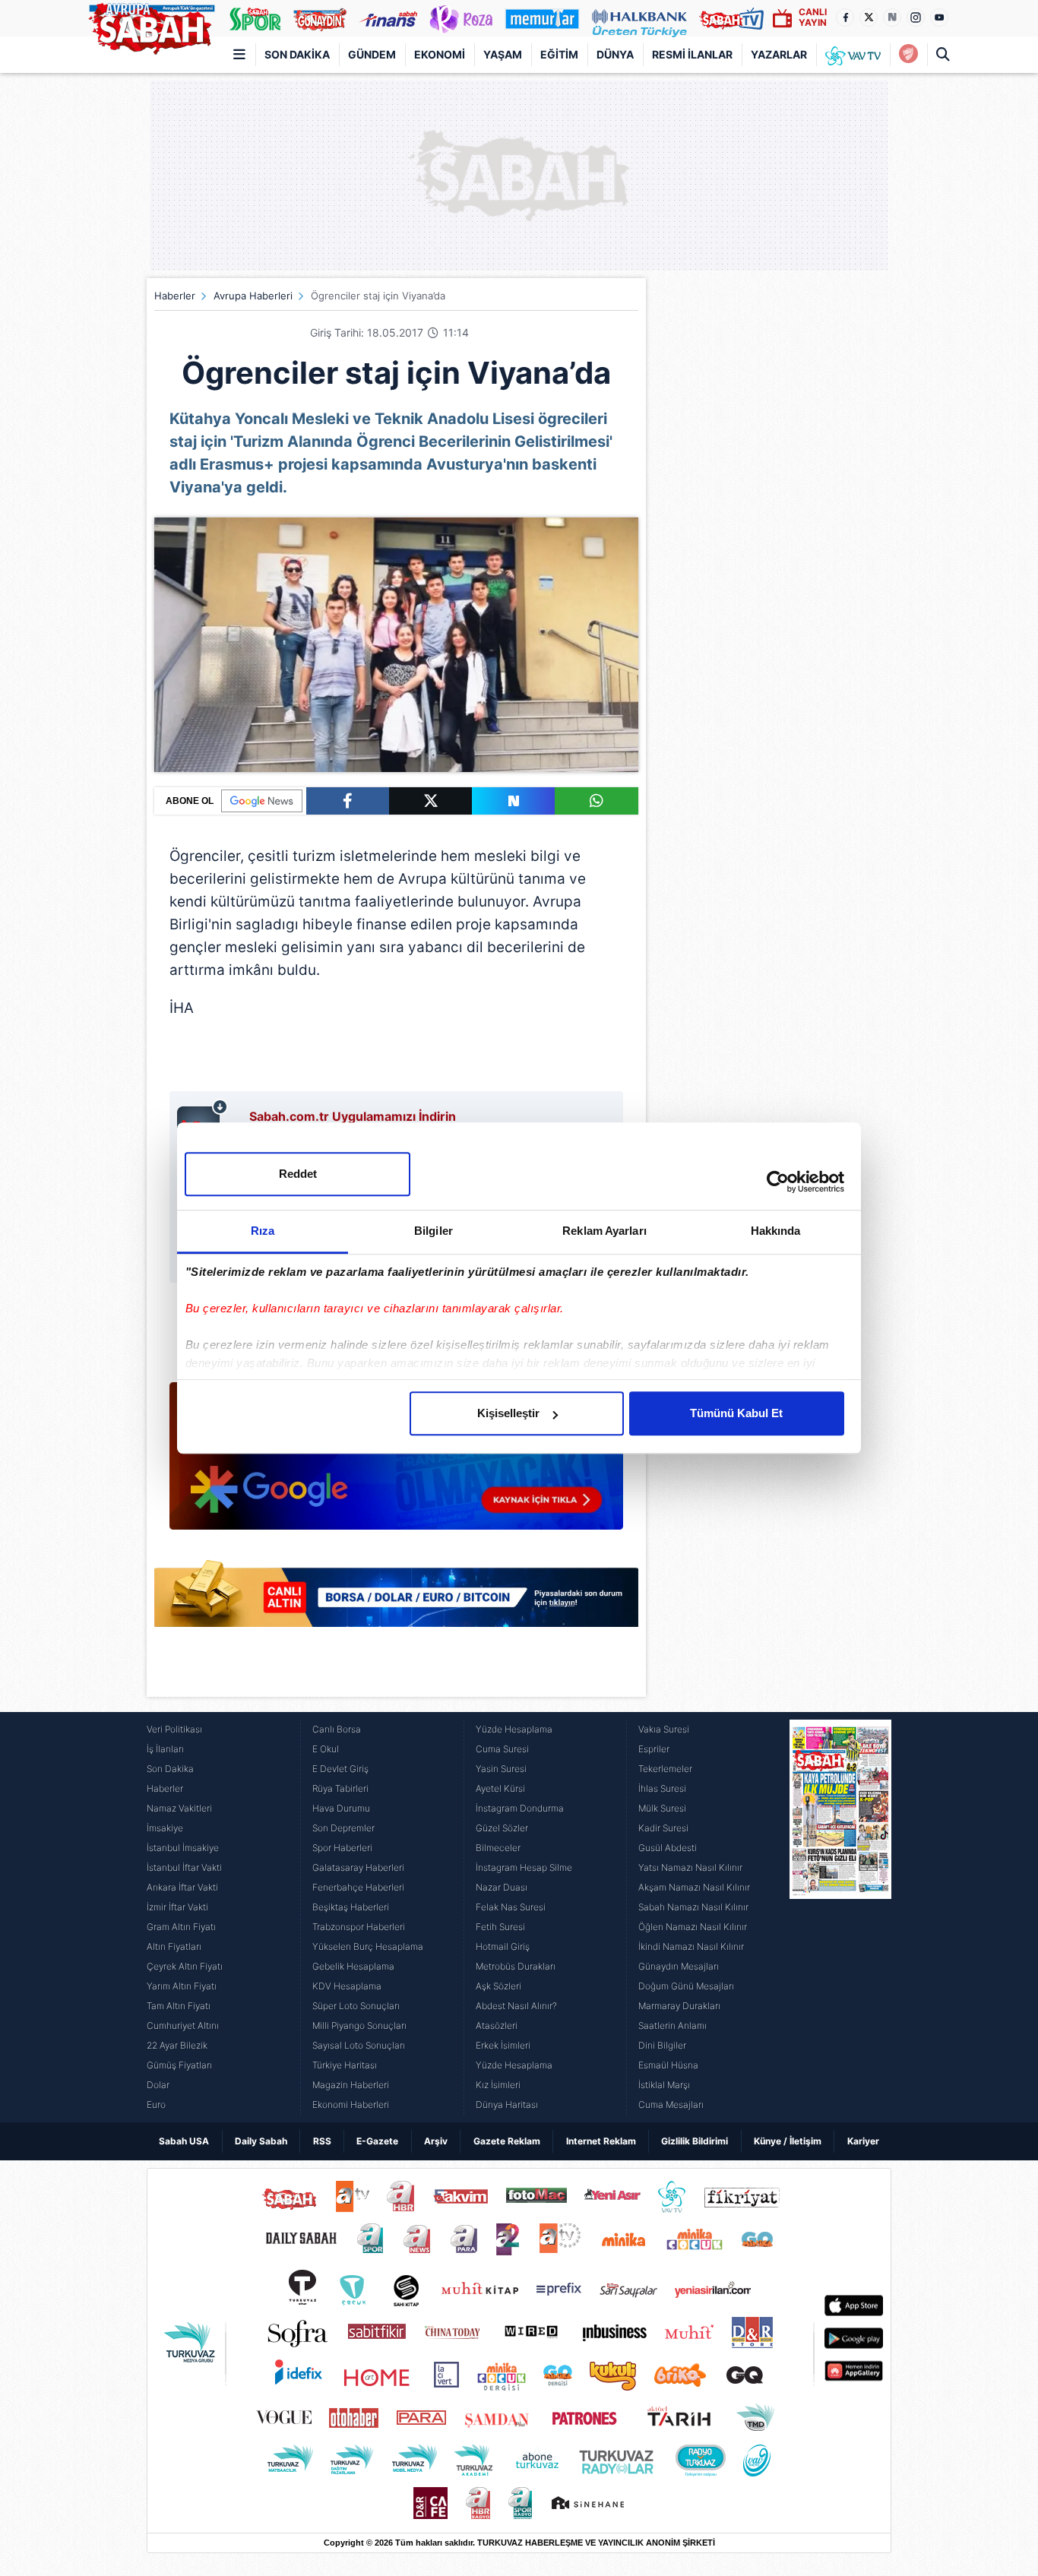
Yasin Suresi (501, 1769)
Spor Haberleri (342, 1848)
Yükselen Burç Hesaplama (368, 1946)
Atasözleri (497, 2025)
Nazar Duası (502, 1887)
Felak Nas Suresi (511, 1907)
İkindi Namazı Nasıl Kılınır (691, 1946)
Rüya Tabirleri (340, 1788)
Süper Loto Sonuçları (356, 2006)
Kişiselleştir (508, 1413)
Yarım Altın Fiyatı (182, 1986)
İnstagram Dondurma (520, 1808)
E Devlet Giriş (340, 1769)
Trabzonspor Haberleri (359, 1927)
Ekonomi (440, 54)
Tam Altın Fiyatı (179, 2006)
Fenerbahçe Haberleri (358, 1887)
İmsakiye (165, 1828)
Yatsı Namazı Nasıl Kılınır (690, 1867)
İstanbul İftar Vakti (184, 1867)
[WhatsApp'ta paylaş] (596, 801)
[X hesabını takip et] (869, 17)
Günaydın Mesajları (679, 1966)
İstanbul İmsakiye (183, 1848)
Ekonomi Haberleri (351, 2104)
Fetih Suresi (500, 1927)
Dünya (615, 54)
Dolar (158, 2085)
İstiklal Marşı (664, 2085)
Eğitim (559, 54)
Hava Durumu (341, 1808)
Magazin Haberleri (351, 2085)
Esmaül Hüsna (668, 2065)
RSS (322, 2141)
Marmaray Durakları (679, 2006)
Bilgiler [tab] (434, 1231)
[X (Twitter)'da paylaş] (430, 801)
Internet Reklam (601, 2141)
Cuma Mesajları (671, 2104)
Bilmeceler (498, 1848)
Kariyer (863, 2141)
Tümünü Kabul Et (736, 1413)
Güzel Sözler (502, 1828)
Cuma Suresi (502, 1749)
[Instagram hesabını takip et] (916, 17)
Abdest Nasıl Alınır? (516, 2006)
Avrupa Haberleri (253, 296)
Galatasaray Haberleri (358, 1867)
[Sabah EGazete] (840, 1917)
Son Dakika (297, 54)
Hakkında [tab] (776, 1231)
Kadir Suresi (663, 1828)
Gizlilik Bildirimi (695, 2141)
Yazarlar (779, 54)
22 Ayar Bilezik (177, 2045)
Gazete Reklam (507, 2141)
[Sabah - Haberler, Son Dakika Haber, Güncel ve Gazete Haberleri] (151, 26)
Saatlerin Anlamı (672, 2025)
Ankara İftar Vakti (182, 1887)
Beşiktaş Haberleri (351, 1907)
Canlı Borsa (337, 1729)
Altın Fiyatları (174, 1946)
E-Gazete (377, 2141)
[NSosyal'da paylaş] (513, 801)
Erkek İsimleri (503, 2045)
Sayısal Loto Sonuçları (359, 2045)
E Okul (326, 1749)
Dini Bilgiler (662, 2045)
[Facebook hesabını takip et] (845, 17)
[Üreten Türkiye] (639, 18)
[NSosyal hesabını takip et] (892, 17)
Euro (156, 2104)
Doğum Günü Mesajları (686, 1986)
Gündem (372, 54)
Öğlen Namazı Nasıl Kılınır (693, 1927)
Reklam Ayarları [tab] (604, 1231)
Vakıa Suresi (664, 1729)
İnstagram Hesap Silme (524, 1867)
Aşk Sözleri (498, 1986)
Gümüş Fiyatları (179, 2065)
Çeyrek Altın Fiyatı (185, 1966)
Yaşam (503, 54)
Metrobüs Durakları (516, 1966)
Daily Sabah (261, 2141)
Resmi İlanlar (692, 54)
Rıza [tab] (263, 1231)
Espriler (654, 1749)
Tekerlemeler (665, 1769)
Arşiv (436, 2141)
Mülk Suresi (662, 1808)
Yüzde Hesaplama (514, 1729)
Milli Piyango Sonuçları (359, 2025)
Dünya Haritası (507, 2104)
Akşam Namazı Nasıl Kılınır (694, 1887)
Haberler (175, 296)
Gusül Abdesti (668, 1848)
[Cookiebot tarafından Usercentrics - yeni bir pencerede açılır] (778, 1182)
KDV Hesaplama (347, 1986)
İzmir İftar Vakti (177, 1907)
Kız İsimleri (498, 2085)
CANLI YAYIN (813, 17)
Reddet (298, 1174)
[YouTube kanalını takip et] (939, 17)
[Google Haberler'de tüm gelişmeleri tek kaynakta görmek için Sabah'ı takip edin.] (396, 1464)
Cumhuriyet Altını (183, 2025)
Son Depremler (343, 1828)
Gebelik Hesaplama (353, 1966)
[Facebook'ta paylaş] (348, 801)
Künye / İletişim (788, 2141)
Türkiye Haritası (345, 2065)
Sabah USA (184, 2141)
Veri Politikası (174, 1729)
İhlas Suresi (662, 1788)
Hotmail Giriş (503, 1946)
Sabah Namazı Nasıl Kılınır (693, 1907)
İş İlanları (165, 1749)
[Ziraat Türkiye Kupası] (908, 55)
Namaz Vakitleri (179, 1808)
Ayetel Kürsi (500, 1788)
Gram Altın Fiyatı (181, 1927)
